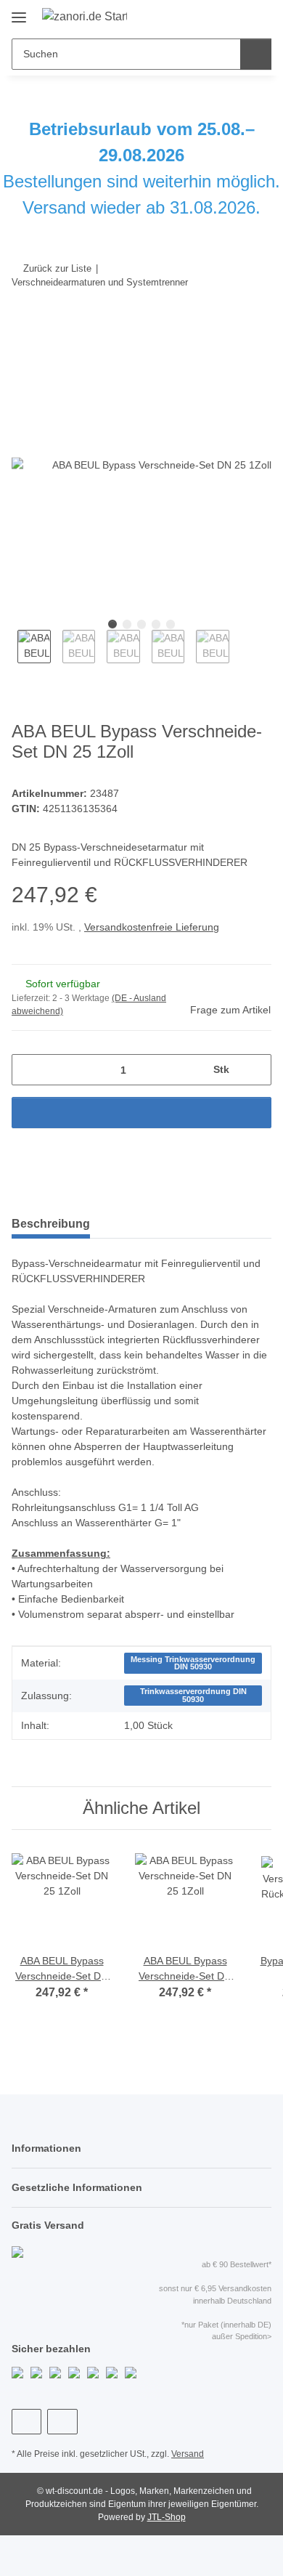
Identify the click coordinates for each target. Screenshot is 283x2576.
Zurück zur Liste (57, 268)
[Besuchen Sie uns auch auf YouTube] (62, 2422)
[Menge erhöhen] (255, 1070)
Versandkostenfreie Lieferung (152, 927)
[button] (214, 16)
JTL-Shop (167, 2517)
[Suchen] (256, 54)
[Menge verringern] (28, 1070)
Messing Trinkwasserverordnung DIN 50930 (193, 1663)
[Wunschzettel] (236, 16)
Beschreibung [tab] (51, 1224)
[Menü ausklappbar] (19, 12)
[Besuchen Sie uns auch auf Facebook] (26, 2422)
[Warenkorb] (259, 16)
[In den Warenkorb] (23, 327)
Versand (188, 2454)
